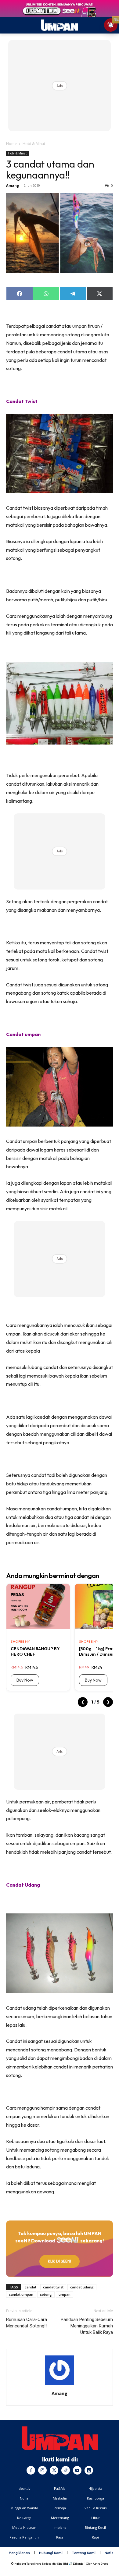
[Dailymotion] (89, 2470)
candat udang (82, 2287)
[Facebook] (31, 2470)
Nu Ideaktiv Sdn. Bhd (55, 2564)
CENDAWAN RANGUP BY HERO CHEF (35, 1651)
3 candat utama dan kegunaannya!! (50, 169)
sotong (46, 2294)
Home (11, 144)
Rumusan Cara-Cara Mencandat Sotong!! (27, 2323)
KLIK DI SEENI (60, 2261)
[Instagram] (42, 2470)
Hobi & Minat (34, 144)
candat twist (53, 2287)
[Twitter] (54, 2470)
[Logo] (60, 2438)
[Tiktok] (66, 2470)
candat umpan (21, 2294)
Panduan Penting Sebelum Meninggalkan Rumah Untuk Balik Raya (87, 2326)
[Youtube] (77, 2470)
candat (31, 2287)
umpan (65, 2294)
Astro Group (101, 2564)
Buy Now (25, 1680)
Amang (13, 185)
